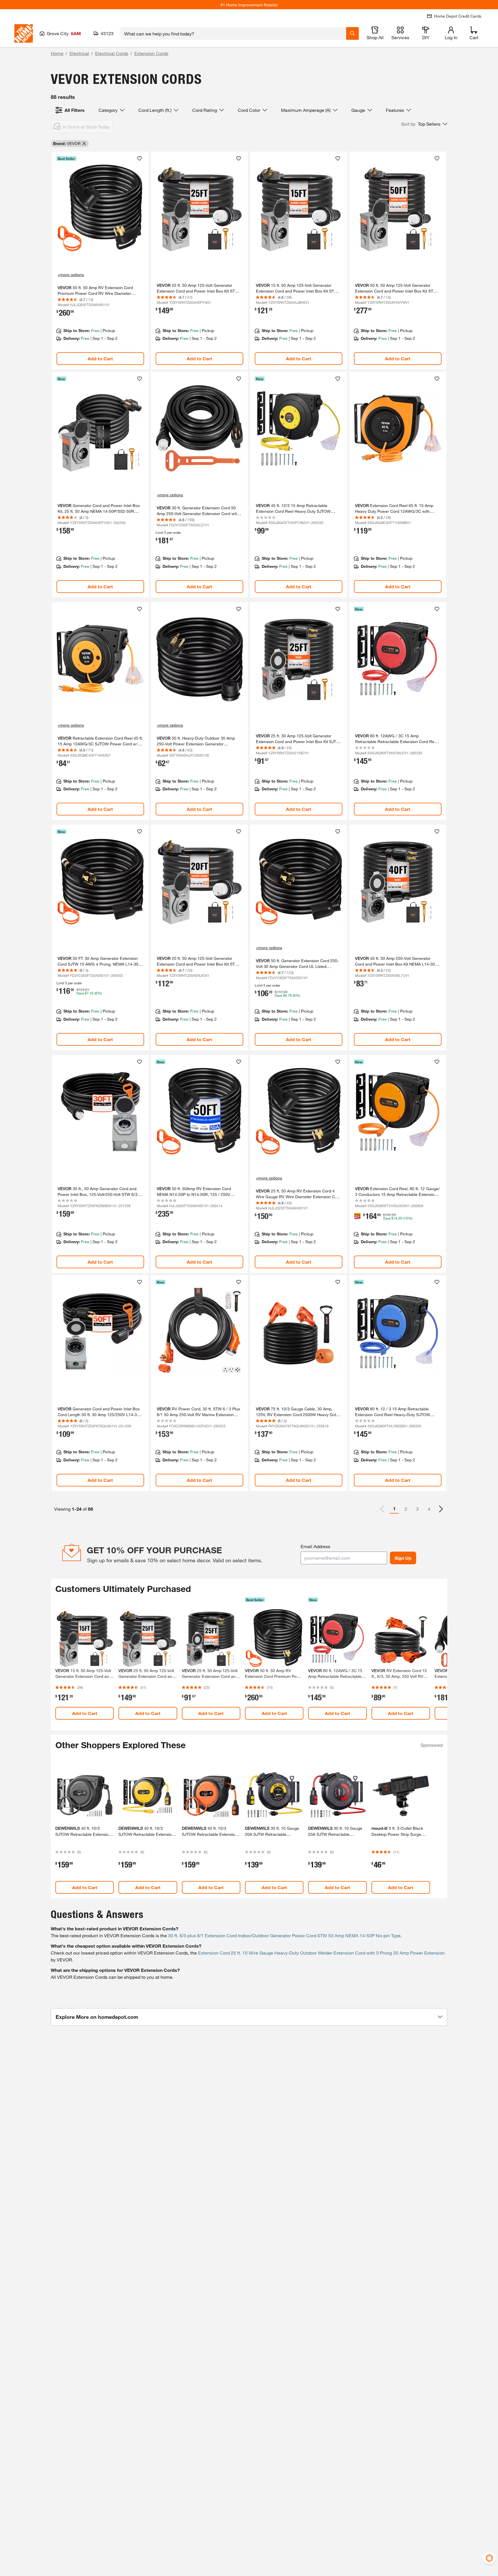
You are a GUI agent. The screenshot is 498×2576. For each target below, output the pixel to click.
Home (57, 53)
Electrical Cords (112, 53)
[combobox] (233, 33)
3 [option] (417, 1509)
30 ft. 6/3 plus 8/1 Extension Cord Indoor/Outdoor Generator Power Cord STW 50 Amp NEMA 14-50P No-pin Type (284, 1935)
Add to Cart (100, 358)
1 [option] (394, 1509)
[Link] (100, 261)
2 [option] (406, 1509)
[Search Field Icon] (352, 33)
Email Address (315, 1546)
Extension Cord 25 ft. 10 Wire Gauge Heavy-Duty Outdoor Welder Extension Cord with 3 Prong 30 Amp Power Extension (321, 1953)
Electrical (79, 53)
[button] (424, 124)
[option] (441, 1509)
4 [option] (429, 1509)
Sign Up (403, 1558)
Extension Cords (151, 53)
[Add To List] (139, 159)
